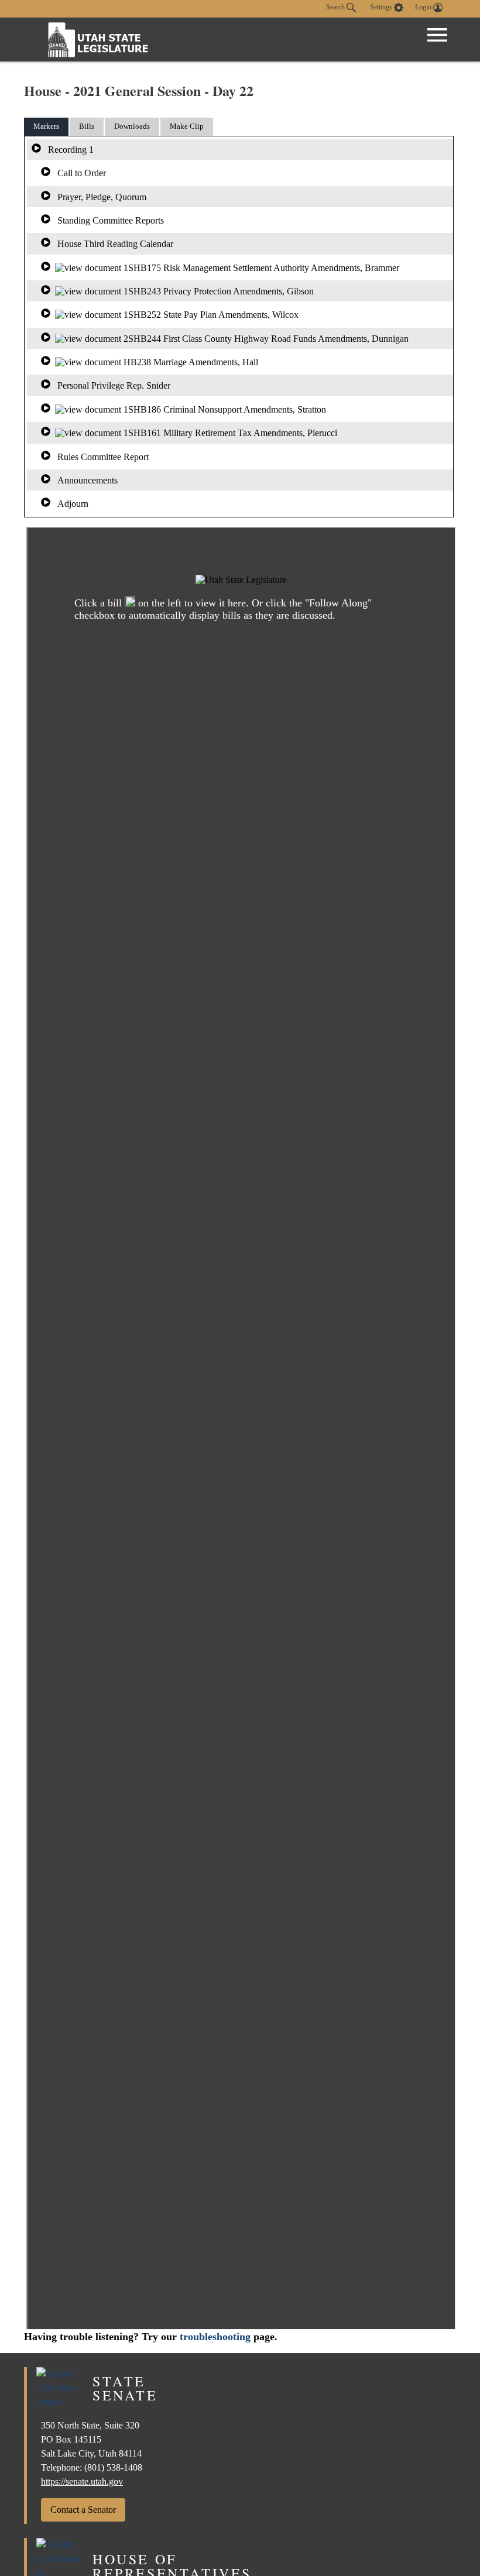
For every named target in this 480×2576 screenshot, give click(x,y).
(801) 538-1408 (113, 2467)
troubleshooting (215, 2337)
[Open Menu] (437, 35)
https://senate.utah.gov (82, 2481)
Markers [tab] (46, 126)
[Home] (98, 40)
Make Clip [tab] (187, 126)
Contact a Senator (83, 2510)
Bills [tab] (87, 126)
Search (336, 7)
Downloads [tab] (132, 126)
